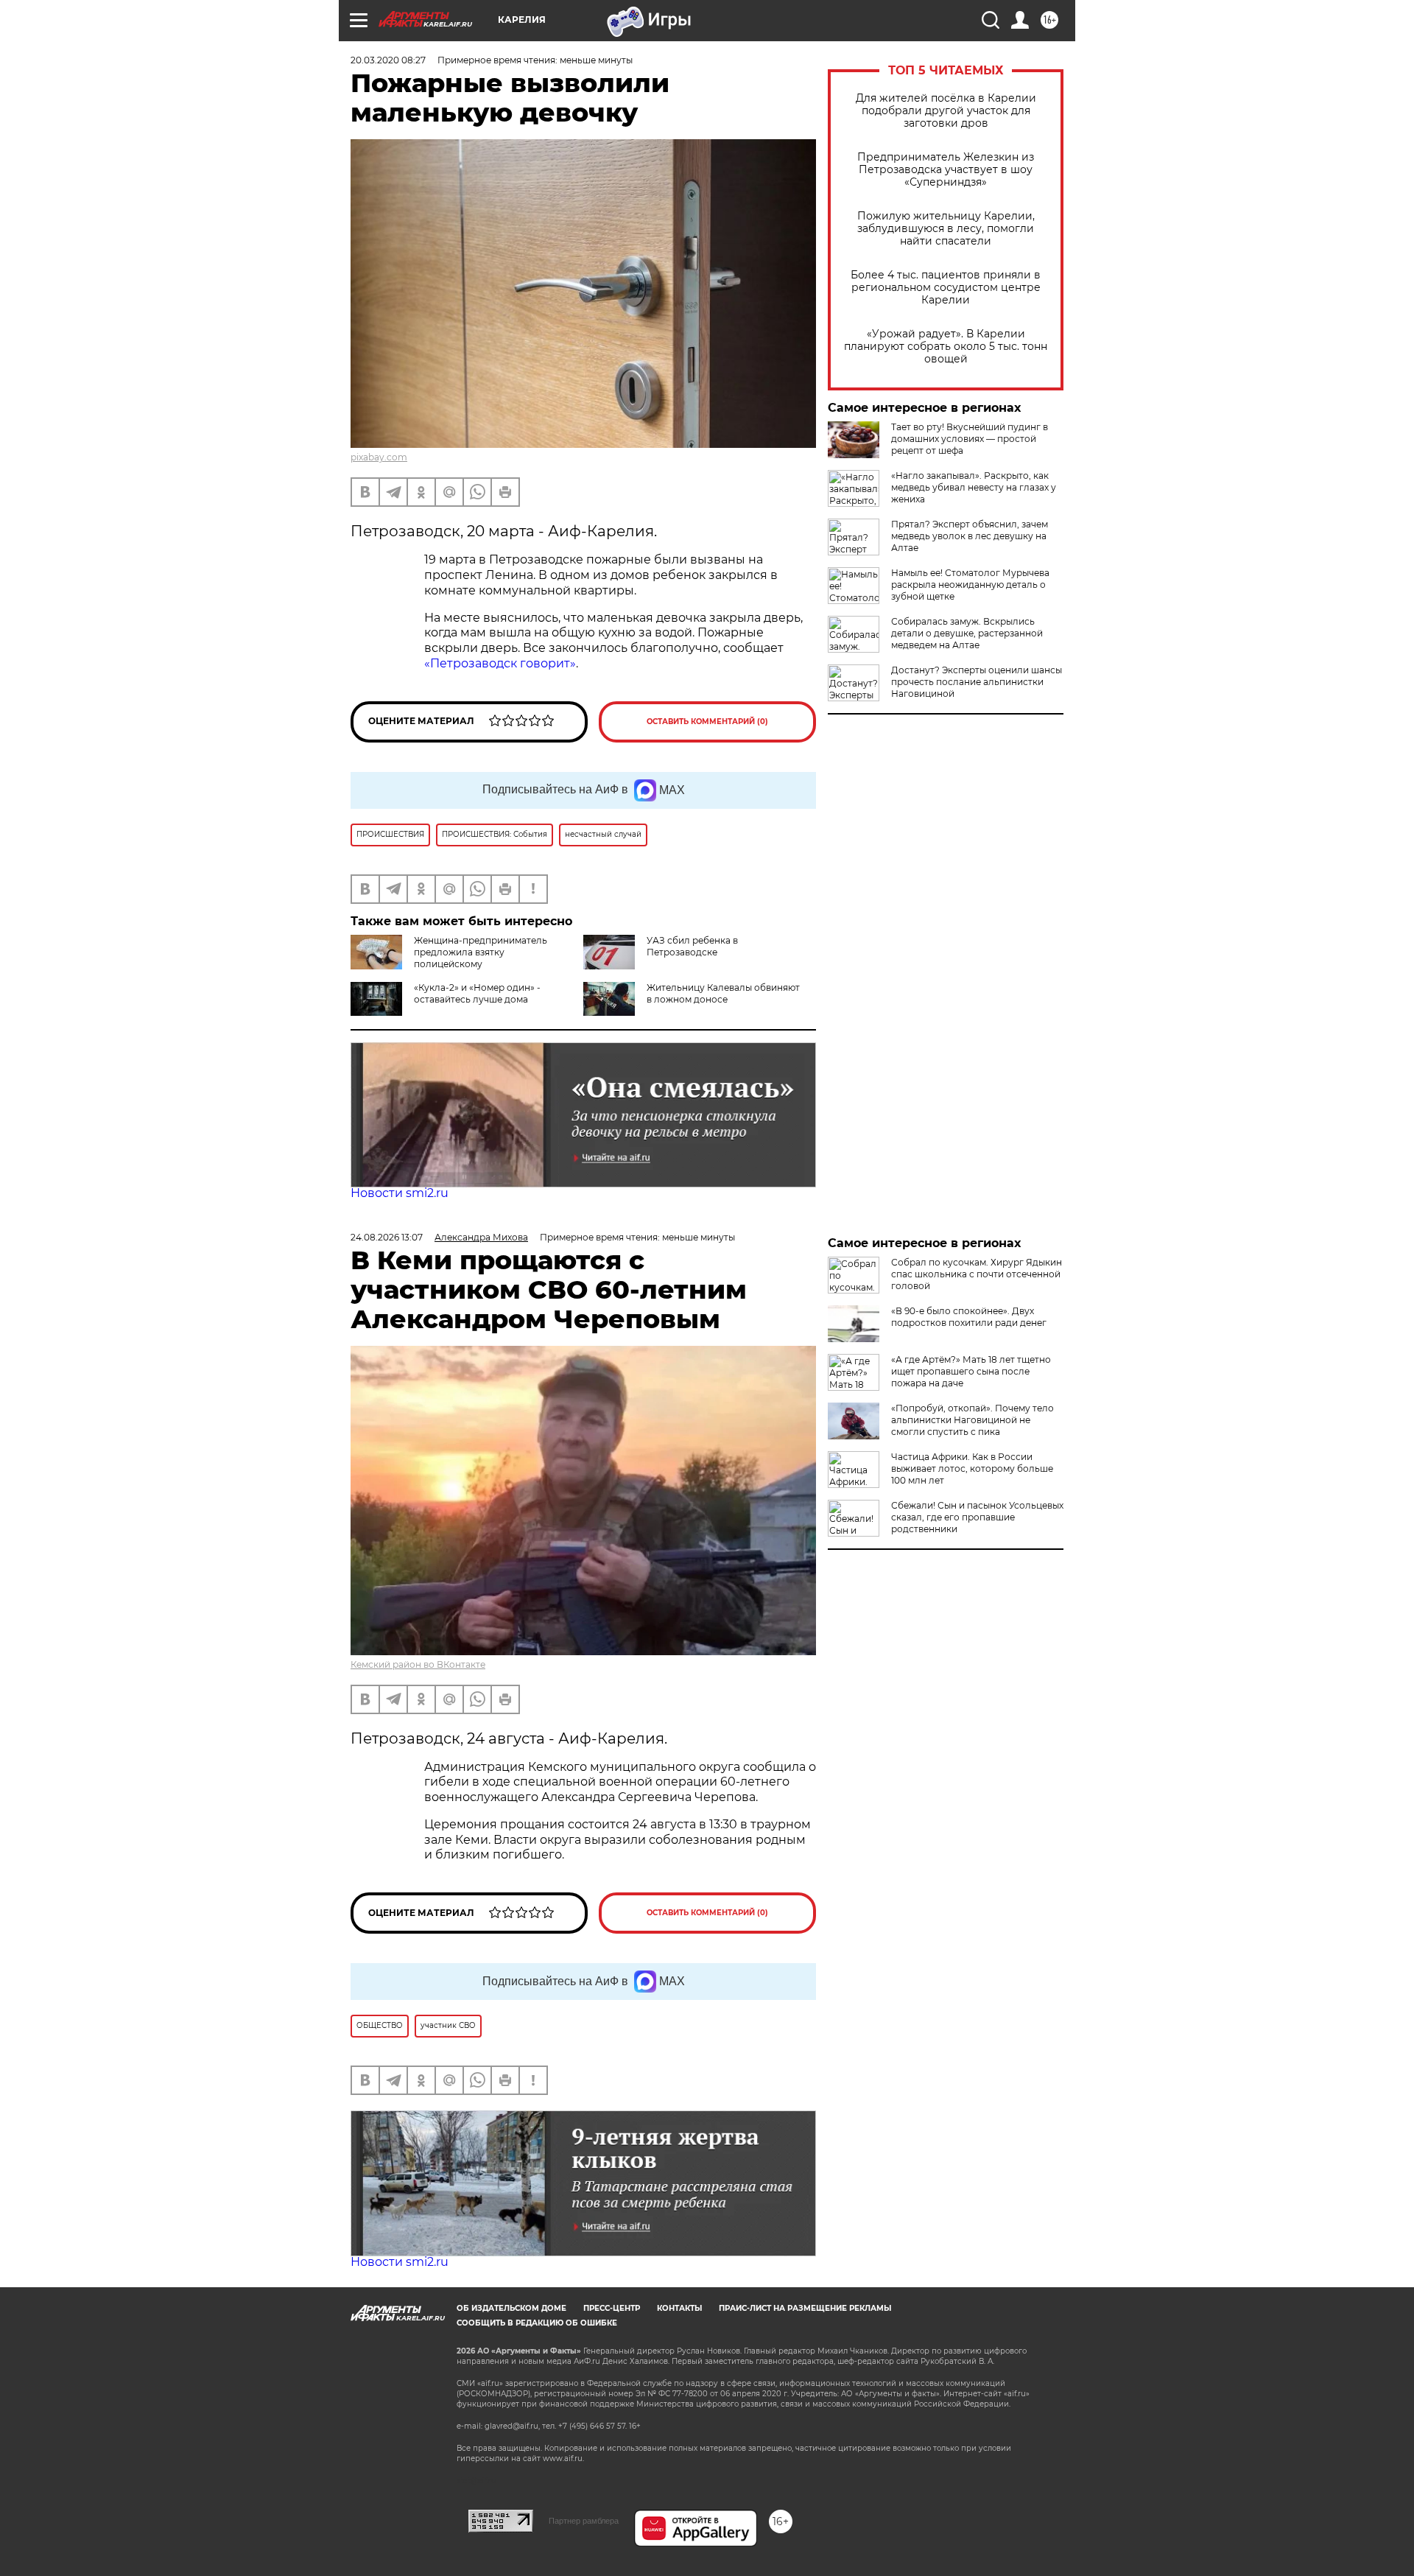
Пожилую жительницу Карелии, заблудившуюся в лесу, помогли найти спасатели (946, 229)
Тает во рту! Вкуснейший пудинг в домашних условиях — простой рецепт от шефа (970, 439)
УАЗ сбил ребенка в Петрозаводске (692, 946)
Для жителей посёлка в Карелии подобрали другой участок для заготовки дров (946, 111)
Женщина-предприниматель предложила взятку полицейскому (481, 952)
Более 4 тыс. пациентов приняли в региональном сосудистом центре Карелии (946, 288)
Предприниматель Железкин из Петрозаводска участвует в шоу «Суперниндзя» (946, 170)
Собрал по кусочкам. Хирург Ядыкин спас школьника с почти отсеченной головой (977, 1274)
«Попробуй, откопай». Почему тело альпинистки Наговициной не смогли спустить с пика (972, 1420)
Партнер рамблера (584, 2521)
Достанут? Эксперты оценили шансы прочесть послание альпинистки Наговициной (977, 682)
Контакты (679, 2308)
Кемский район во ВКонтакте (418, 1664)
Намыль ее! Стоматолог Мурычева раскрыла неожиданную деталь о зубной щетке (970, 585)
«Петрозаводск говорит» (500, 663)
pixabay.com (379, 457)
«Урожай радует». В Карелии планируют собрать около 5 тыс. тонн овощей (946, 347)
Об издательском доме (511, 2308)
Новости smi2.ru (400, 1193)
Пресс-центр (612, 2308)
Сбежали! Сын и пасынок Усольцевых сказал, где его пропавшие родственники (977, 1517)
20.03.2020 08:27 (388, 60)
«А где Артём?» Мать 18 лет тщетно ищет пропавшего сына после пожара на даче (971, 1371)
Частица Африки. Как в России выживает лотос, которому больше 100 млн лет (972, 1468)
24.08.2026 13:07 (387, 1237)
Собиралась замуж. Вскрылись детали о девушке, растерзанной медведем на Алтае (967, 633)
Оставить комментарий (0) (707, 722)
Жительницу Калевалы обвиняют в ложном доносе (723, 993)
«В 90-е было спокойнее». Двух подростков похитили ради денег (969, 1317)
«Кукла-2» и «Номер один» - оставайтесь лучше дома (477, 993)
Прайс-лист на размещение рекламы (805, 2308)
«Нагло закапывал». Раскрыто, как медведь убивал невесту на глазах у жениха (974, 487)
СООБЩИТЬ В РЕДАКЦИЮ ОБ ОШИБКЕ (537, 2323)
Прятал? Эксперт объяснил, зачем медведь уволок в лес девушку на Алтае (970, 536)
